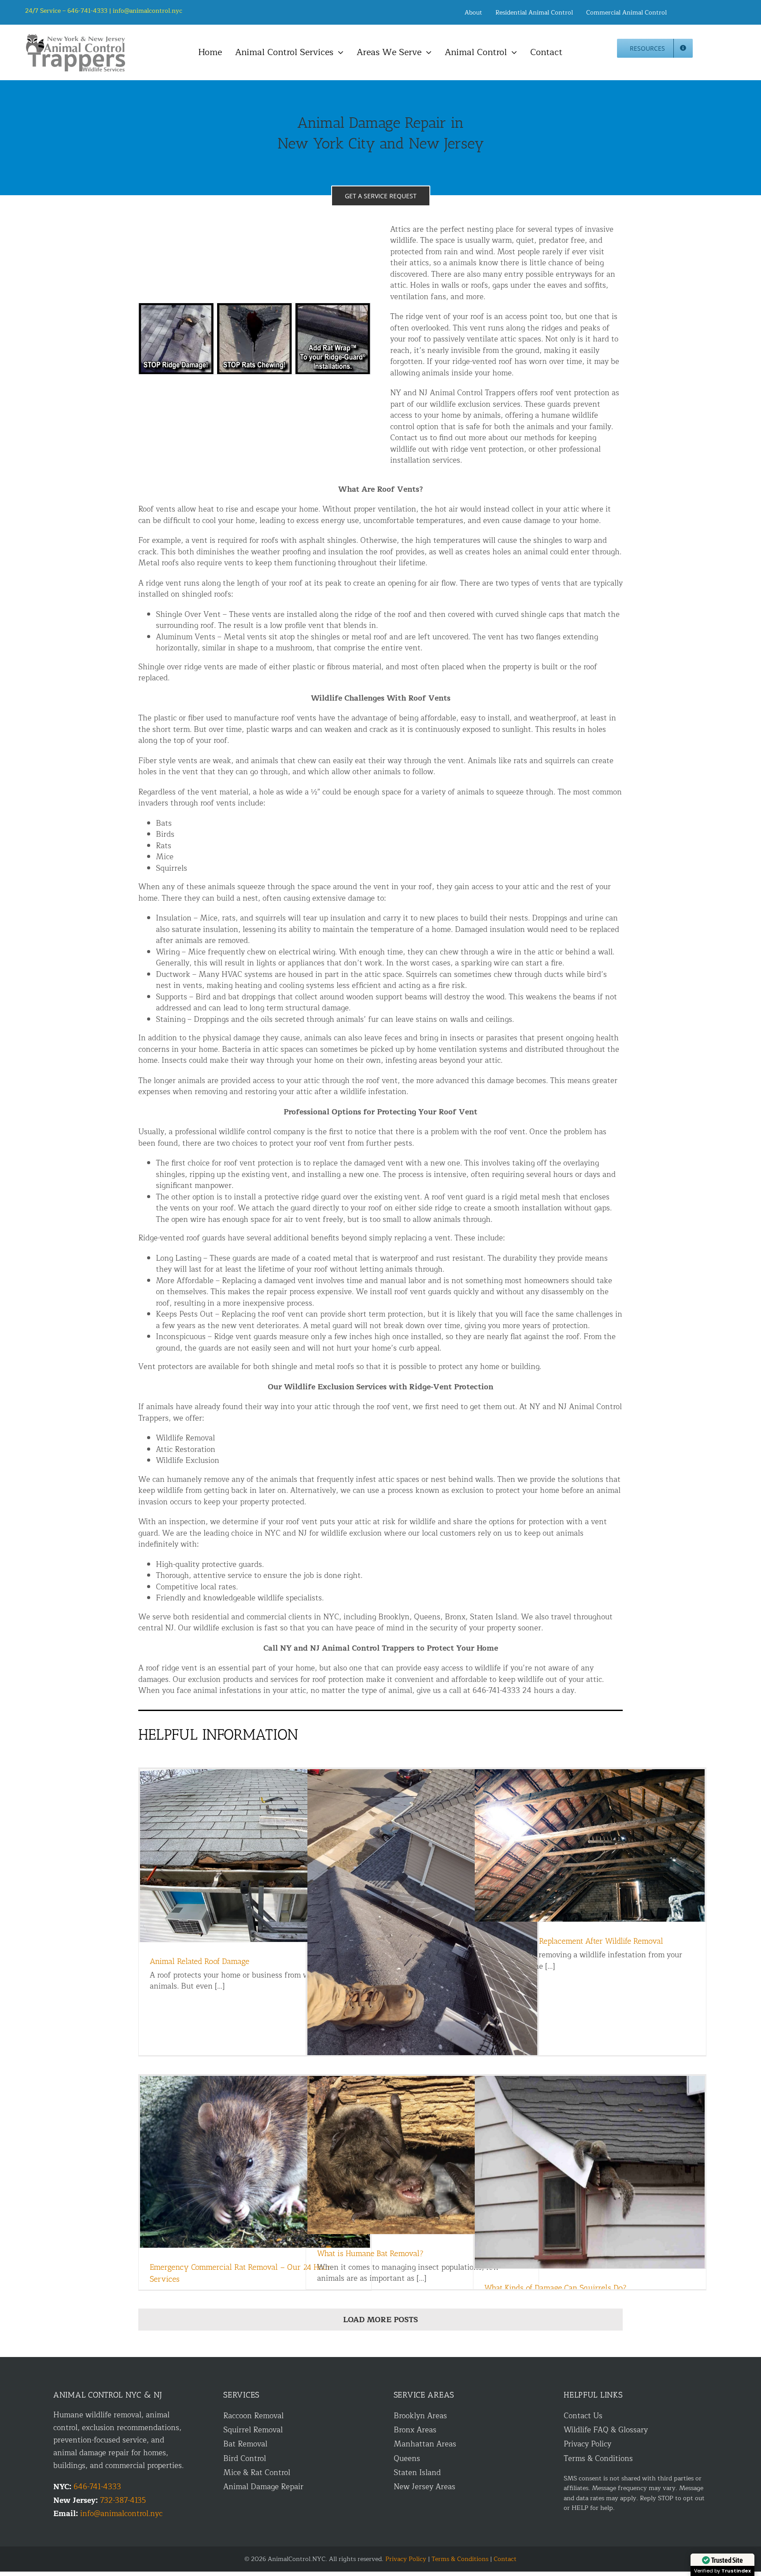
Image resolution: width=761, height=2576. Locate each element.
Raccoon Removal (253, 2416)
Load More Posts (380, 2320)
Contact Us (583, 2416)
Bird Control (245, 2459)
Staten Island (417, 2473)
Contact (505, 2559)
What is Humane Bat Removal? (370, 2253)
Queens (407, 2459)
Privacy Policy (587, 2444)
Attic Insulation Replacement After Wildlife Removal (574, 1941)
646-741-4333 (97, 2487)
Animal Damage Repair (263, 2487)
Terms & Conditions (598, 2459)
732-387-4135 (123, 2500)
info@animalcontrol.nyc (148, 11)
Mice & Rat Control (257, 2473)
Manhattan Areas (425, 2444)
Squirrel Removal (253, 2430)
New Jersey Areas (425, 2487)
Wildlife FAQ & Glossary (606, 2430)
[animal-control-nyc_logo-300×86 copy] (76, 37)
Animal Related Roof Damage (199, 1961)
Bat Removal (245, 2444)
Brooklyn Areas (420, 2416)
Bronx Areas (415, 2430)
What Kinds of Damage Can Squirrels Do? (556, 2288)
